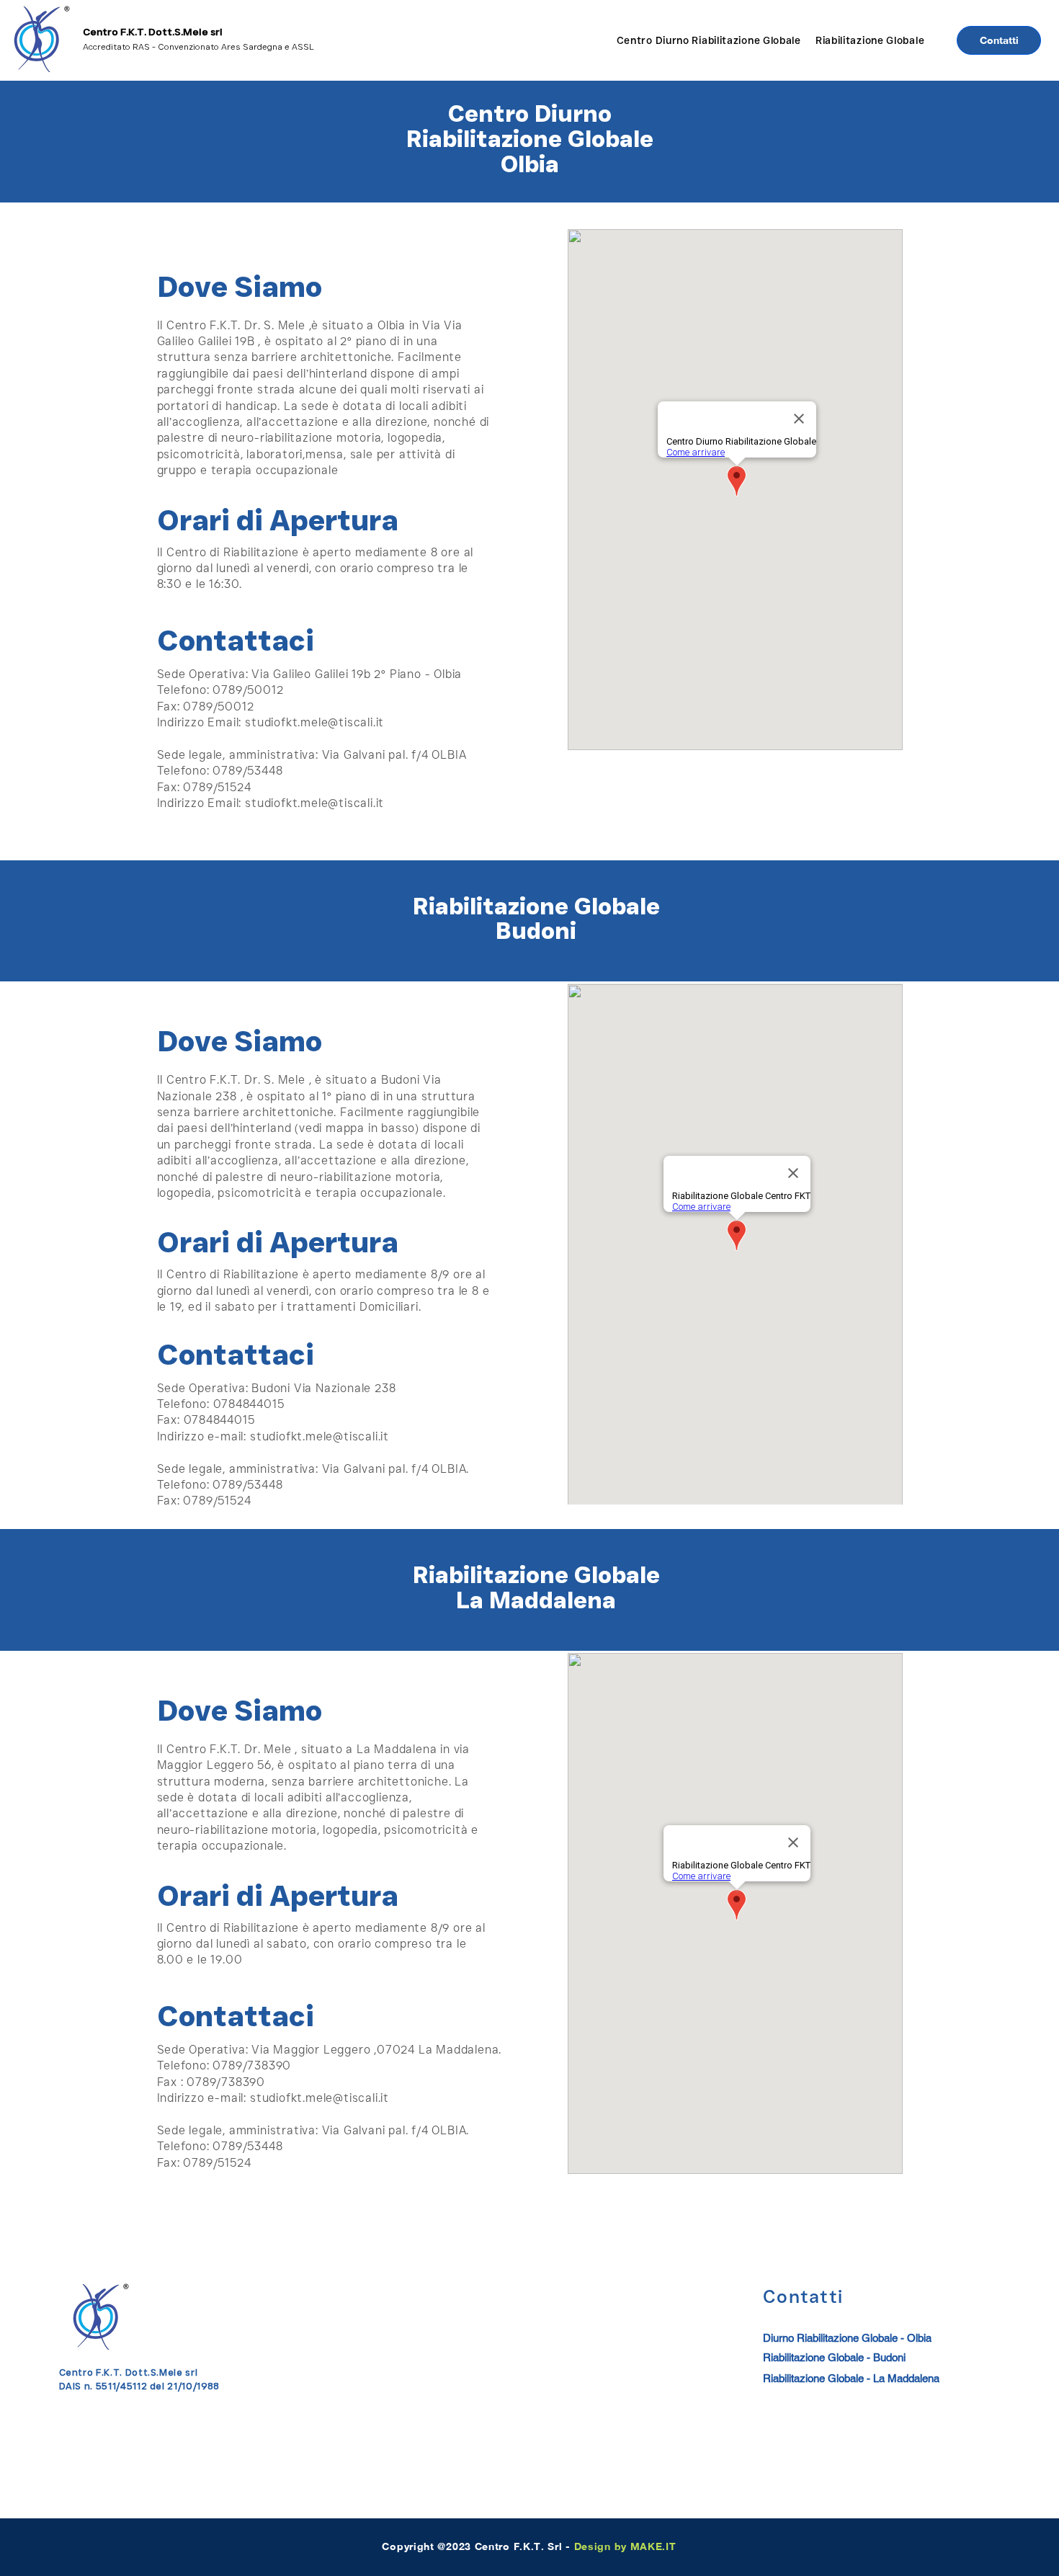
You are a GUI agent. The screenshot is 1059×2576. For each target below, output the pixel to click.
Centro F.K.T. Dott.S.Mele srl (153, 32)
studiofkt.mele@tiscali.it (314, 722)
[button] (709, 40)
